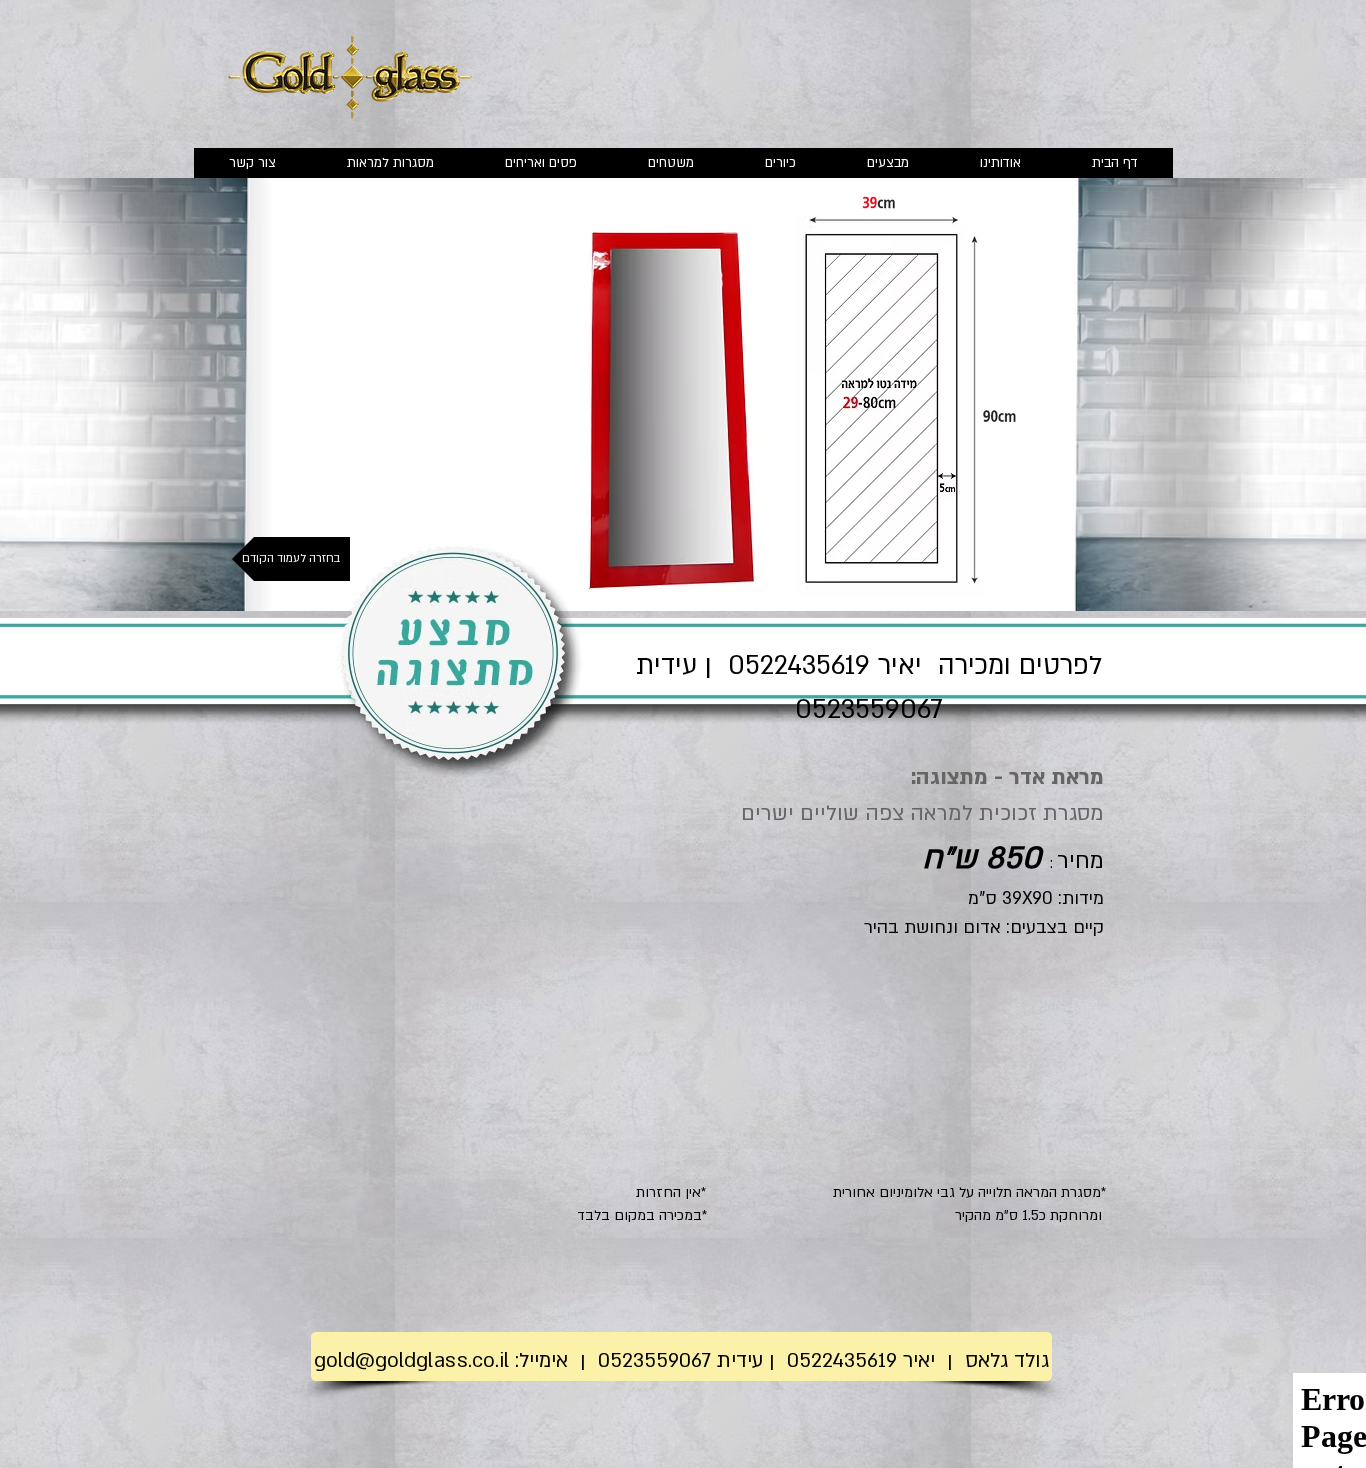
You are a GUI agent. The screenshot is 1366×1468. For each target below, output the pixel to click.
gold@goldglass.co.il (411, 1360)
